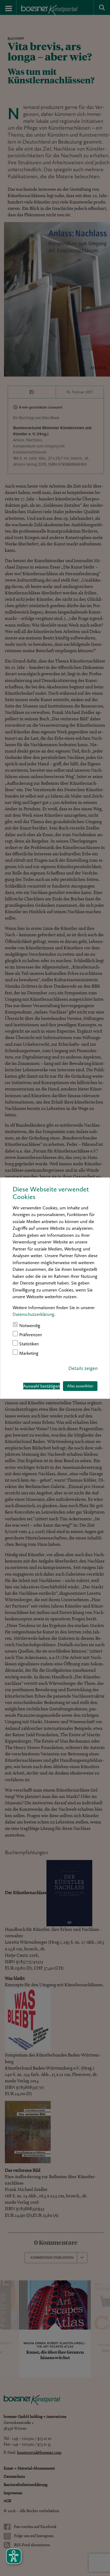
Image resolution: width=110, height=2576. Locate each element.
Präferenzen (30, 1335)
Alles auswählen (80, 1386)
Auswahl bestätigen (42, 1386)
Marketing (28, 1353)
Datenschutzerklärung (33, 1314)
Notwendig (29, 1326)
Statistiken (28, 1344)
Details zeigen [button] (83, 1368)
